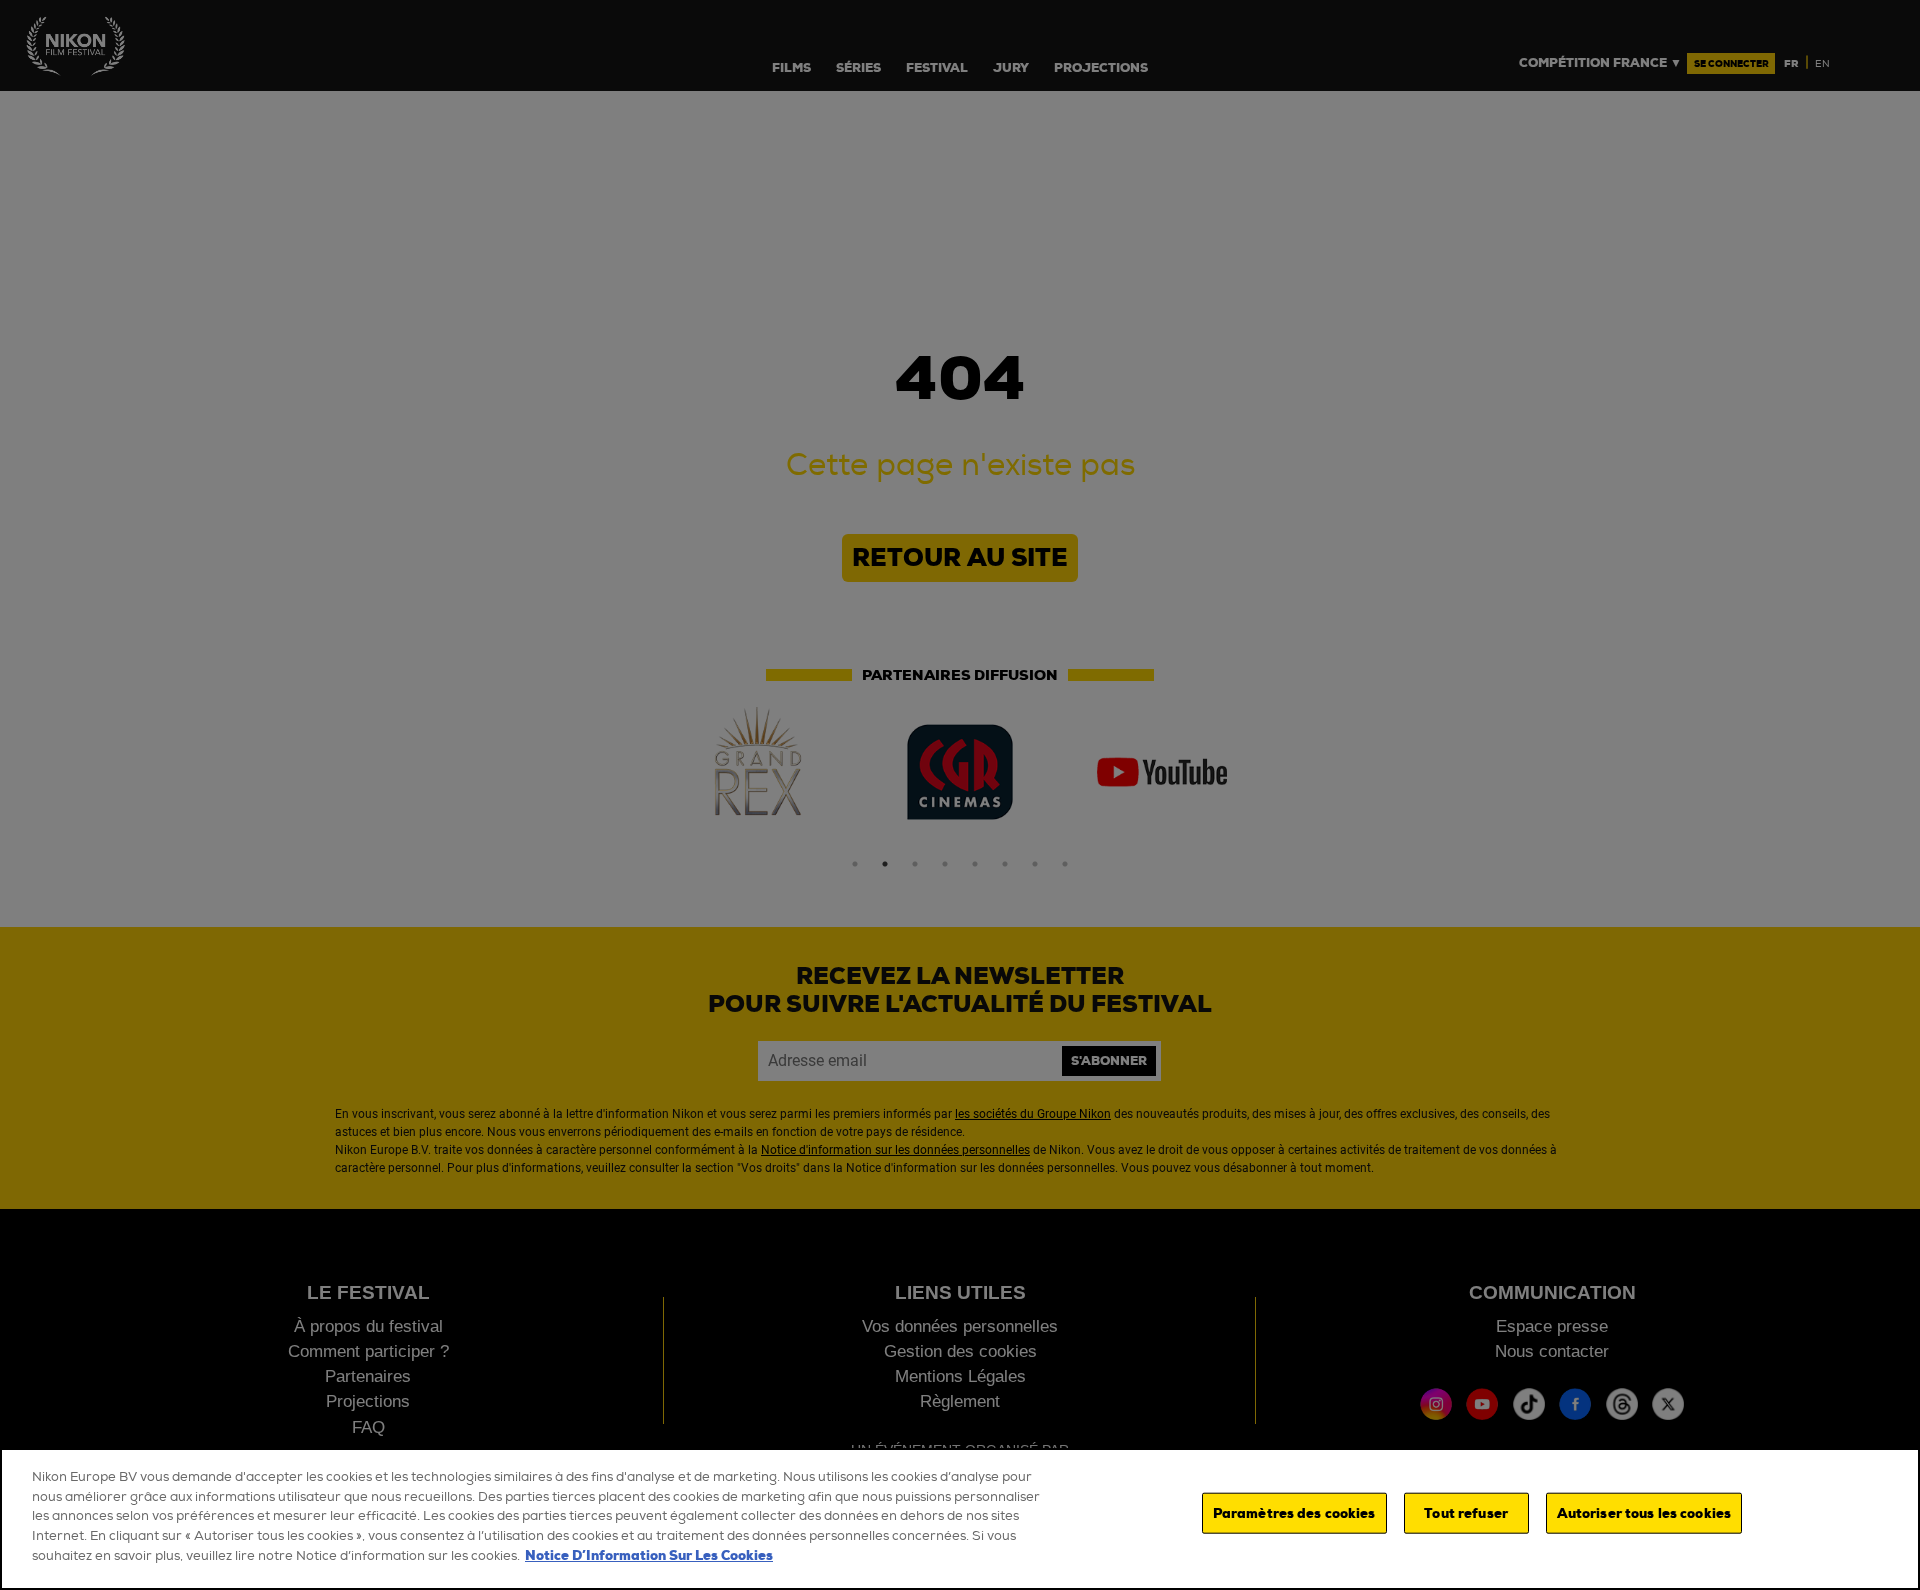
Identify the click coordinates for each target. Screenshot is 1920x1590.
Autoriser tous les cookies (1644, 1513)
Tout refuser (1466, 1513)
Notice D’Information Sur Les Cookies (649, 1555)
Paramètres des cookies (1294, 1513)
